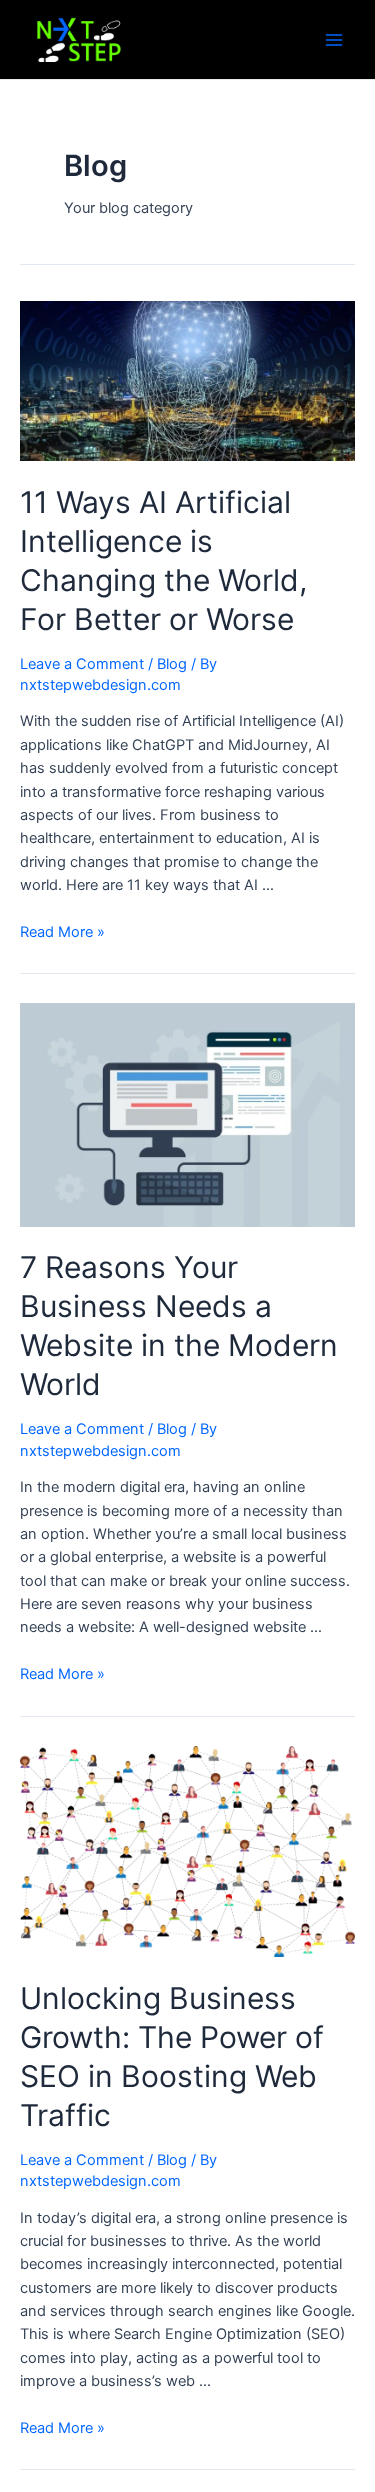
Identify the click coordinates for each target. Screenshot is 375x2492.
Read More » (62, 932)
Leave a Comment (82, 664)
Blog (172, 664)
